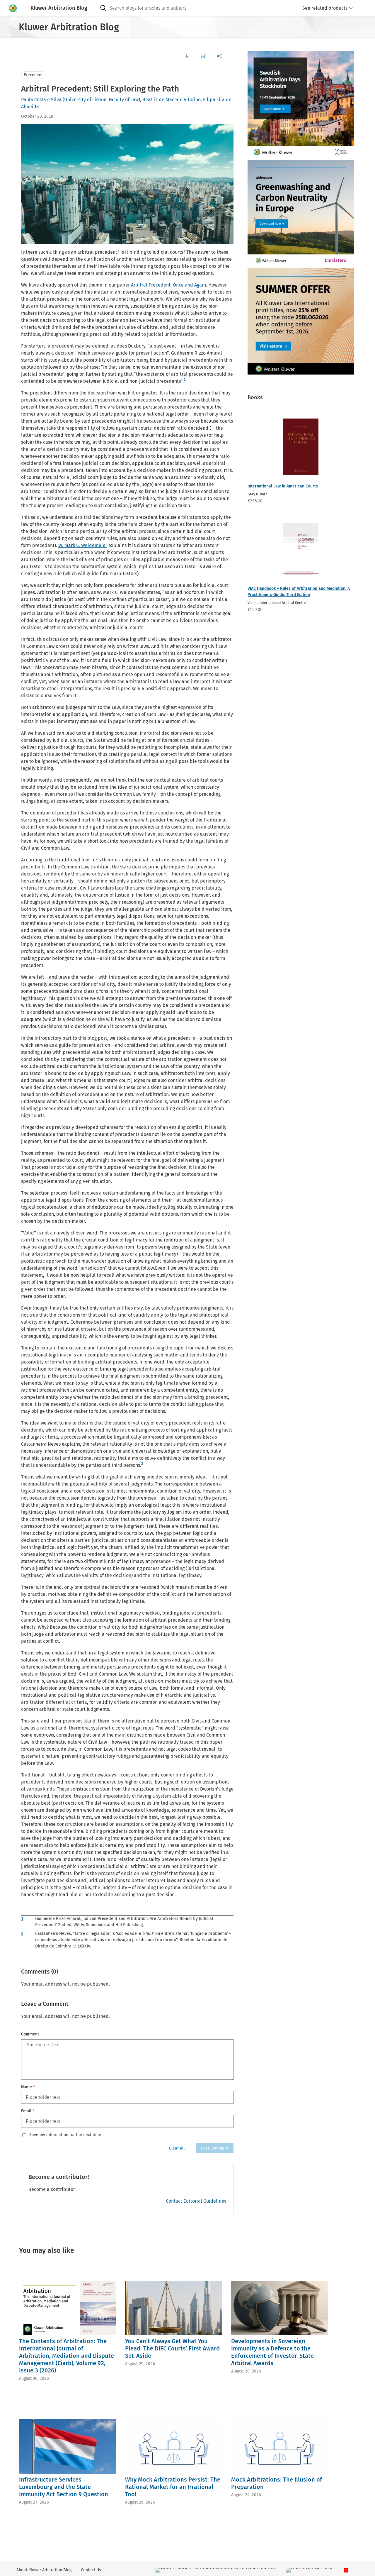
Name (28, 2087)
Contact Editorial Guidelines (196, 2201)
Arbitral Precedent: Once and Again (168, 285)
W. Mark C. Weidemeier (83, 545)
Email (28, 2111)
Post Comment (215, 2148)
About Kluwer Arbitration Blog (44, 2570)
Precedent (33, 75)
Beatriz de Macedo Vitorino (172, 100)
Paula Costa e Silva (41, 100)
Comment (30, 2034)
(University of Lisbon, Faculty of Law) (101, 100)
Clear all (177, 2148)
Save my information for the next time (65, 2135)
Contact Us (91, 2570)
